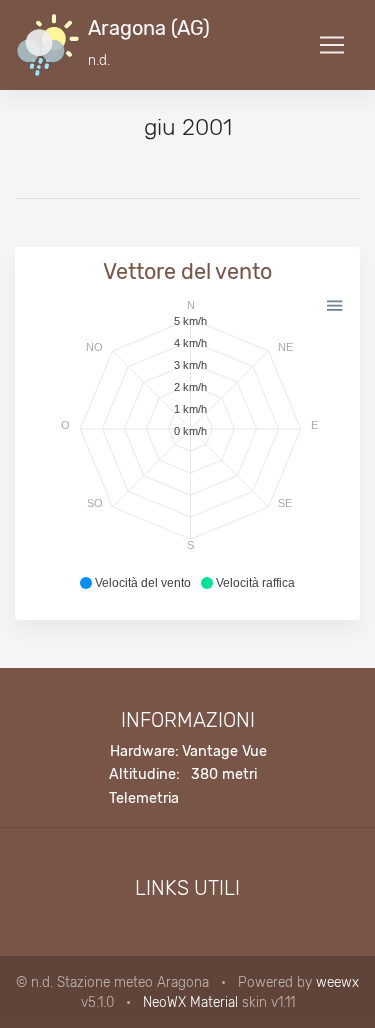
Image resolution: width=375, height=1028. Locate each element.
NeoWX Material (190, 1002)
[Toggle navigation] (332, 45)
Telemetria (144, 798)
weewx (337, 982)
